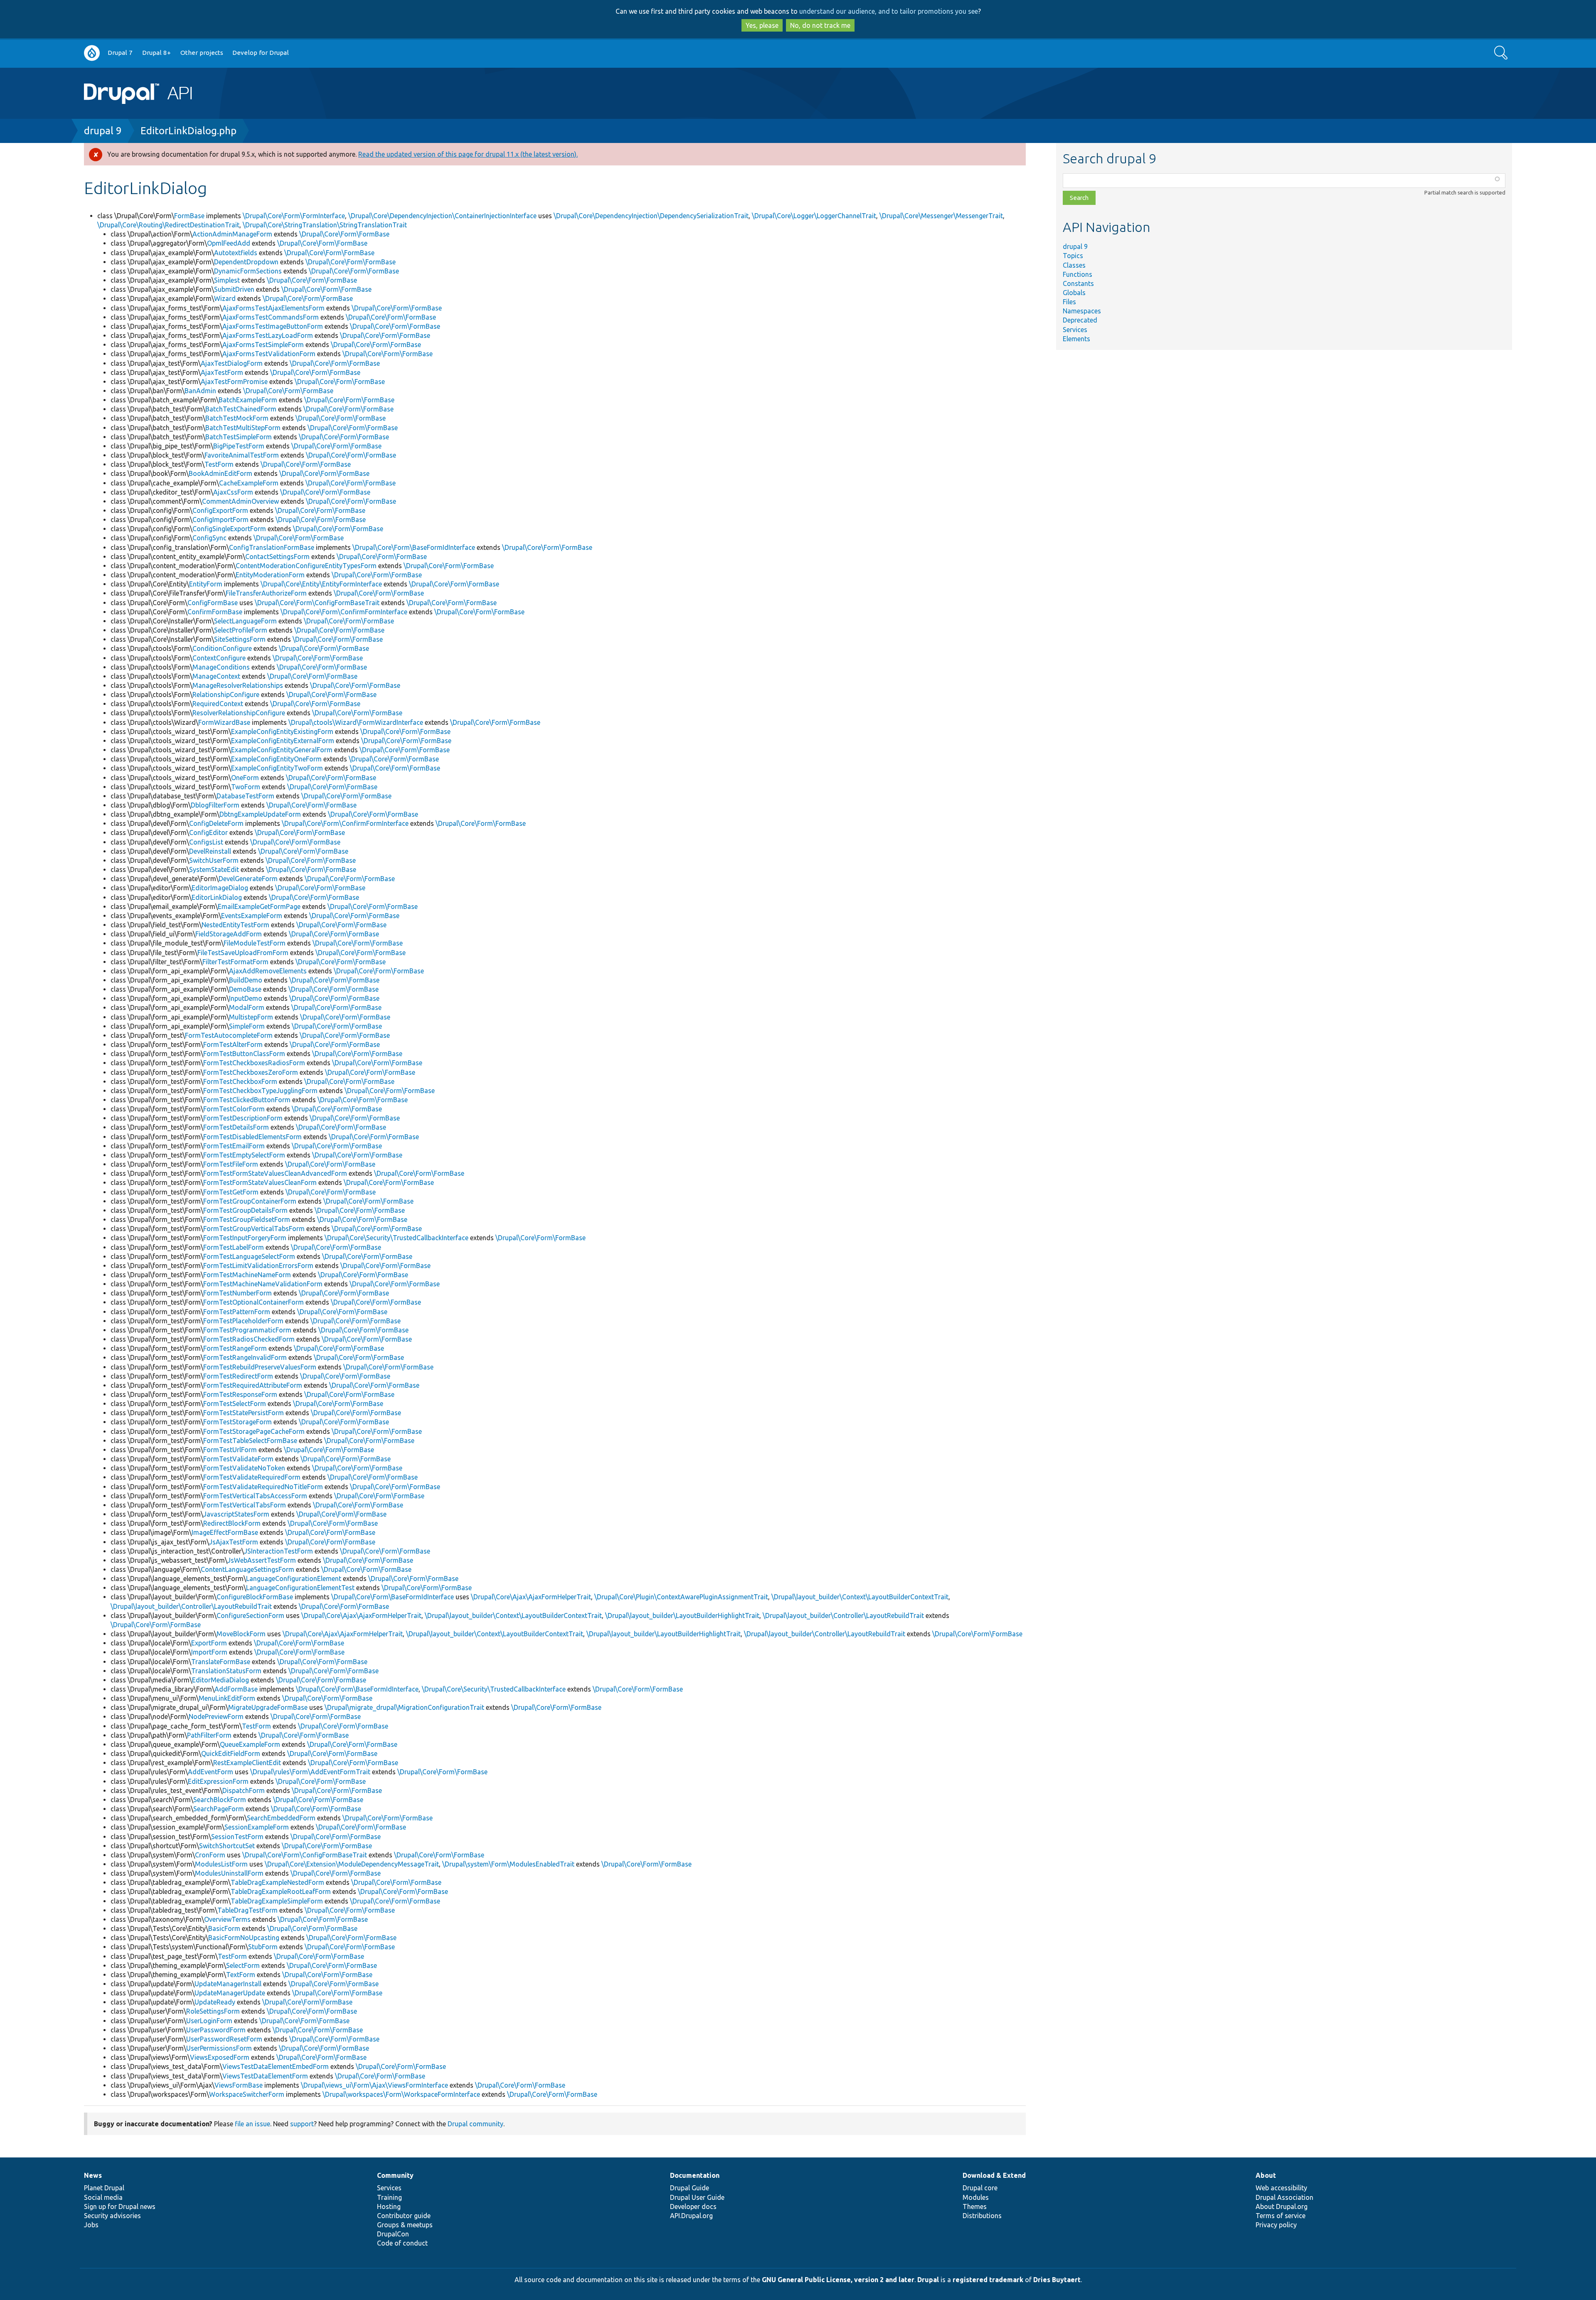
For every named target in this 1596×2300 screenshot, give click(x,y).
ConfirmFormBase (215, 612)
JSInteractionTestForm (278, 1551)
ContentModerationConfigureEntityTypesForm (306, 566)
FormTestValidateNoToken (244, 1468)
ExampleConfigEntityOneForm (276, 759)
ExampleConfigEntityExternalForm (283, 741)
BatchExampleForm (248, 400)
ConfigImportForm (220, 520)
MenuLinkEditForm (227, 1698)
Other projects (202, 53)
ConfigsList (206, 842)
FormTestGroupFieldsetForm (247, 1219)
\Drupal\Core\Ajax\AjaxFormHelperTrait (531, 1597)
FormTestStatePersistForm (244, 1413)
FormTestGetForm (231, 1192)
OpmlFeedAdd (229, 243)
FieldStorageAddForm (229, 934)
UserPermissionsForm (219, 2048)
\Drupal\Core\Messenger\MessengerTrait (941, 216)
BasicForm (224, 1928)
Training (389, 2197)
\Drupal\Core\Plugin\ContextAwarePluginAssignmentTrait (681, 1597)
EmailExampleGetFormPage (259, 906)
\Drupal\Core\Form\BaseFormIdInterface (414, 547)
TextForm (241, 1975)
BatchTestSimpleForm (239, 437)
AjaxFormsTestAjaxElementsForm (273, 308)
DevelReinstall (210, 851)
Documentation (695, 2175)
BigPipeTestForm (239, 446)
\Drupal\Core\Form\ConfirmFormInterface (344, 612)
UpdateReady (215, 2002)
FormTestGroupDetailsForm (245, 1210)
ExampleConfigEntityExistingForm (282, 731)
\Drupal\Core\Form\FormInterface (294, 216)
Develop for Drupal (261, 53)
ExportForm (209, 1643)
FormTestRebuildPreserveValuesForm (260, 1367)
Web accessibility (1281, 2188)
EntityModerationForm (270, 575)
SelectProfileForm (241, 630)
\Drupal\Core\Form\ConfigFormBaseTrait (317, 603)
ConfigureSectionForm (250, 1615)
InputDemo (246, 998)
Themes (975, 2206)
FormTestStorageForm (238, 1422)
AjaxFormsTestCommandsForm (271, 317)
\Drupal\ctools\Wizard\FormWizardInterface (356, 722)
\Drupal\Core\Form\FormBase (344, 234)
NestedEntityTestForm (235, 925)
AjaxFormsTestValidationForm (269, 354)
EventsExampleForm (252, 916)
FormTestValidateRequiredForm (252, 1477)
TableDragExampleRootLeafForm (281, 1891)
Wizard (225, 298)
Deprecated (1080, 320)
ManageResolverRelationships (238, 685)
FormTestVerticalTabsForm (245, 1505)
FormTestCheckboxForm (240, 1081)
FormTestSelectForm (235, 1404)
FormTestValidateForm (238, 1459)
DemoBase (245, 989)
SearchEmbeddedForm (281, 1818)
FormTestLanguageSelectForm (249, 1256)
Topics (1073, 256)
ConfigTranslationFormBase (272, 547)
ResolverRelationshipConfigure (239, 713)
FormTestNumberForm (238, 1293)
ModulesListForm (221, 1864)
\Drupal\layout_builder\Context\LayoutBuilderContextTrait (860, 1597)
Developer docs (693, 2206)
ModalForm (247, 1007)
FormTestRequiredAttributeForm (253, 1385)
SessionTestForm (237, 1837)
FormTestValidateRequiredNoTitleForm (263, 1487)
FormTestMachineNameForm (247, 1275)
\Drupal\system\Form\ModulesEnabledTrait (508, 1864)
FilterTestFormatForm (235, 962)
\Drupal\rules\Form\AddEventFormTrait (310, 1772)
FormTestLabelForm (234, 1247)
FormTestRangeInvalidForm (245, 1357)
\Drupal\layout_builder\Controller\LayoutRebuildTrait (191, 1606)
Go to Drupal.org (92, 53)
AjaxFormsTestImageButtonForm (273, 326)
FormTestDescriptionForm (243, 1118)
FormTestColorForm (234, 1109)
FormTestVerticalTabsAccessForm (255, 1496)
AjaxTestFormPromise (234, 382)
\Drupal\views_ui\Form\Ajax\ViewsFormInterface (374, 2085)
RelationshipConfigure (226, 694)
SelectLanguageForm (245, 621)
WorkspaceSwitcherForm (247, 2094)
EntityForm (206, 584)
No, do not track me (820, 25)
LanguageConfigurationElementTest (300, 1588)
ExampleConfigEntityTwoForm (277, 768)
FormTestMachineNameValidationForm (263, 1284)
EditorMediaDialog (220, 1680)
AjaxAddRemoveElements (268, 971)
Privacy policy (1276, 2225)
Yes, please (762, 25)
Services (1075, 330)
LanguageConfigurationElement (294, 1578)
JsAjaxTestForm (234, 1542)
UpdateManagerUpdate (230, 1993)
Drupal (928, 2280)
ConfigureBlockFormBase (255, 1597)
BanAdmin (200, 391)
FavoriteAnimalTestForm (242, 455)
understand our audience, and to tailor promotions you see (889, 11)
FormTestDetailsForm (236, 1127)
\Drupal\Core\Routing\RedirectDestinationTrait (168, 225)
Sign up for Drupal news (120, 2206)
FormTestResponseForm (240, 1394)
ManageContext (216, 676)
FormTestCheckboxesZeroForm (251, 1072)
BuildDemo (246, 980)
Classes (1074, 265)
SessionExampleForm (257, 1827)
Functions (1078, 274)
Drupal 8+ (156, 53)
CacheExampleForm (249, 483)
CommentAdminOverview (240, 501)
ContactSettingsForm (277, 557)
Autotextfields (236, 253)
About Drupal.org (1282, 2206)
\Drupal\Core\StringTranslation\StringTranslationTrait (325, 225)
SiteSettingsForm (240, 639)
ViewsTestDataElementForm (265, 2076)
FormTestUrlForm (230, 1450)
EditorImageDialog (220, 888)
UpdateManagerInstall (228, 1984)
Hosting (389, 2206)
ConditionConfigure (222, 648)
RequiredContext (218, 704)
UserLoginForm (209, 2021)
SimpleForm (247, 1026)
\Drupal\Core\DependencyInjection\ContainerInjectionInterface (442, 216)
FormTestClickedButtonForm (247, 1100)
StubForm (263, 1947)
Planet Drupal (104, 2188)
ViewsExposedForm (220, 2057)
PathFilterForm (209, 1735)
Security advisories (112, 2216)
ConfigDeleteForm (216, 823)
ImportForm (209, 1652)
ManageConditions (221, 667)
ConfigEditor (208, 832)
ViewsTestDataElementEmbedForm (276, 2066)
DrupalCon (393, 2234)
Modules (976, 2197)
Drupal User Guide (697, 2197)
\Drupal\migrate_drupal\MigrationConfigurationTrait (404, 1707)
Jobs (91, 2225)
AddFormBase (236, 1689)
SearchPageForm (219, 1809)
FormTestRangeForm (235, 1348)
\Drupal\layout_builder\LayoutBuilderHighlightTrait (682, 1615)
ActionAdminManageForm (232, 234)
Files (1069, 302)
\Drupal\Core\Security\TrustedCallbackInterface (397, 1238)
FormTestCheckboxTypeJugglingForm (260, 1091)
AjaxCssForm (233, 492)
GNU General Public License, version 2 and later (838, 2280)
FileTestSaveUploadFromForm (243, 953)
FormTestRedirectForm (238, 1376)
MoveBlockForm (241, 1634)
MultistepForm (251, 1017)
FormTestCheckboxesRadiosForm (254, 1063)
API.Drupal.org (691, 2216)
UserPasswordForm (216, 2030)
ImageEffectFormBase (225, 1532)
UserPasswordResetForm (224, 2039)
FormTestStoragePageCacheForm (254, 1431)
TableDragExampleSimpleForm (277, 1901)
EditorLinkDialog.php (188, 131)
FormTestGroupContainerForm (250, 1201)
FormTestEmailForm (234, 1146)
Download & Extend (994, 2175)
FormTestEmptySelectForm (244, 1155)
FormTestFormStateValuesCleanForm (260, 1182)
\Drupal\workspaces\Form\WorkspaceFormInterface (401, 2094)
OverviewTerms (227, 1919)
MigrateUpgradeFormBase (268, 1707)
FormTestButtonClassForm (244, 1054)
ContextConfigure (219, 658)
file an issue (252, 2124)
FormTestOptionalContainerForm (254, 1302)
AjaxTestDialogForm (232, 363)
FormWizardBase (224, 722)
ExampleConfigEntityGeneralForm (282, 750)
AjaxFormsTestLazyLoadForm (268, 335)
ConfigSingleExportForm (229, 529)
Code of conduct (402, 2243)
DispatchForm (244, 1790)
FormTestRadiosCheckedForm (249, 1339)
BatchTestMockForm (237, 418)
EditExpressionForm (218, 1781)
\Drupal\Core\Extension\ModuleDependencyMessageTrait (352, 1864)
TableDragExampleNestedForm (277, 1882)
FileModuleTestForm (255, 943)
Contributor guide (404, 2216)
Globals (1074, 293)
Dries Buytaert (1057, 2280)
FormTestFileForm (231, 1164)
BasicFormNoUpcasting (244, 1938)
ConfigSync (209, 538)
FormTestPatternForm (237, 1312)
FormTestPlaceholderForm (243, 1321)
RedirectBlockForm (232, 1523)
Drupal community (475, 2124)
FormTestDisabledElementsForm (252, 1137)
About (1266, 2175)
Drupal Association (1284, 2197)
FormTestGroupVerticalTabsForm (254, 1229)
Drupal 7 (120, 53)
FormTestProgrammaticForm (247, 1330)
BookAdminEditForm (220, 473)
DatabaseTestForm (245, 796)
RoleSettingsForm (213, 2011)
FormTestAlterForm (233, 1044)
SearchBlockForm (220, 1800)
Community (395, 2175)
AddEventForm (211, 1772)
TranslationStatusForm (226, 1671)
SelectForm (243, 1965)
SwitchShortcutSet (227, 1846)
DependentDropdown (246, 262)
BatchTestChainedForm (241, 409)
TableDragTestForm (248, 1910)
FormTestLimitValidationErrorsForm (258, 1266)
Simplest (227, 280)
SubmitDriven (234, 289)
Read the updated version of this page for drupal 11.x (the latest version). (468, 154)
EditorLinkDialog (217, 897)
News (93, 2175)
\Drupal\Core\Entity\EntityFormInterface (321, 584)
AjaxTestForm (222, 372)
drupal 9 (103, 131)
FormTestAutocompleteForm (229, 1035)
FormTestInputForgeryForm (245, 1238)
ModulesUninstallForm (229, 1873)
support (302, 2124)
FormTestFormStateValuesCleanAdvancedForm (275, 1173)
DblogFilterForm (215, 805)
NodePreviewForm (216, 1716)
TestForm (219, 464)
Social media (103, 2197)
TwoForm (246, 787)
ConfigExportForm (220, 510)
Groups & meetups (405, 2225)
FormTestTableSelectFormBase (250, 1441)
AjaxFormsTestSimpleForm (263, 345)
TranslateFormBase (221, 1662)
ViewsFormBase (239, 2085)
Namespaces (1082, 311)
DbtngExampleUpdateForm (260, 814)
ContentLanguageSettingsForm (248, 1569)
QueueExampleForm (250, 1744)
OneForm (245, 778)
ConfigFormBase (213, 603)
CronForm (210, 1855)
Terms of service (1281, 2216)
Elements (1076, 339)
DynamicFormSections (248, 271)
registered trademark (988, 2280)
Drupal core (980, 2188)
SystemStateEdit (214, 869)
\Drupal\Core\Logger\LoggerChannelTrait (814, 216)
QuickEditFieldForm (231, 1753)
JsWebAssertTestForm (262, 1560)
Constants (1078, 283)
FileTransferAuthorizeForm (266, 593)
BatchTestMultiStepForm (243, 428)
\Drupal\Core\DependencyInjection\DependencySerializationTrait (651, 216)
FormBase (189, 216)
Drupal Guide (690, 2188)
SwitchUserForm (214, 860)
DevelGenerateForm (248, 879)
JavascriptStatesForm (236, 1514)
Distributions (982, 2216)
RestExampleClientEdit (247, 1763)
